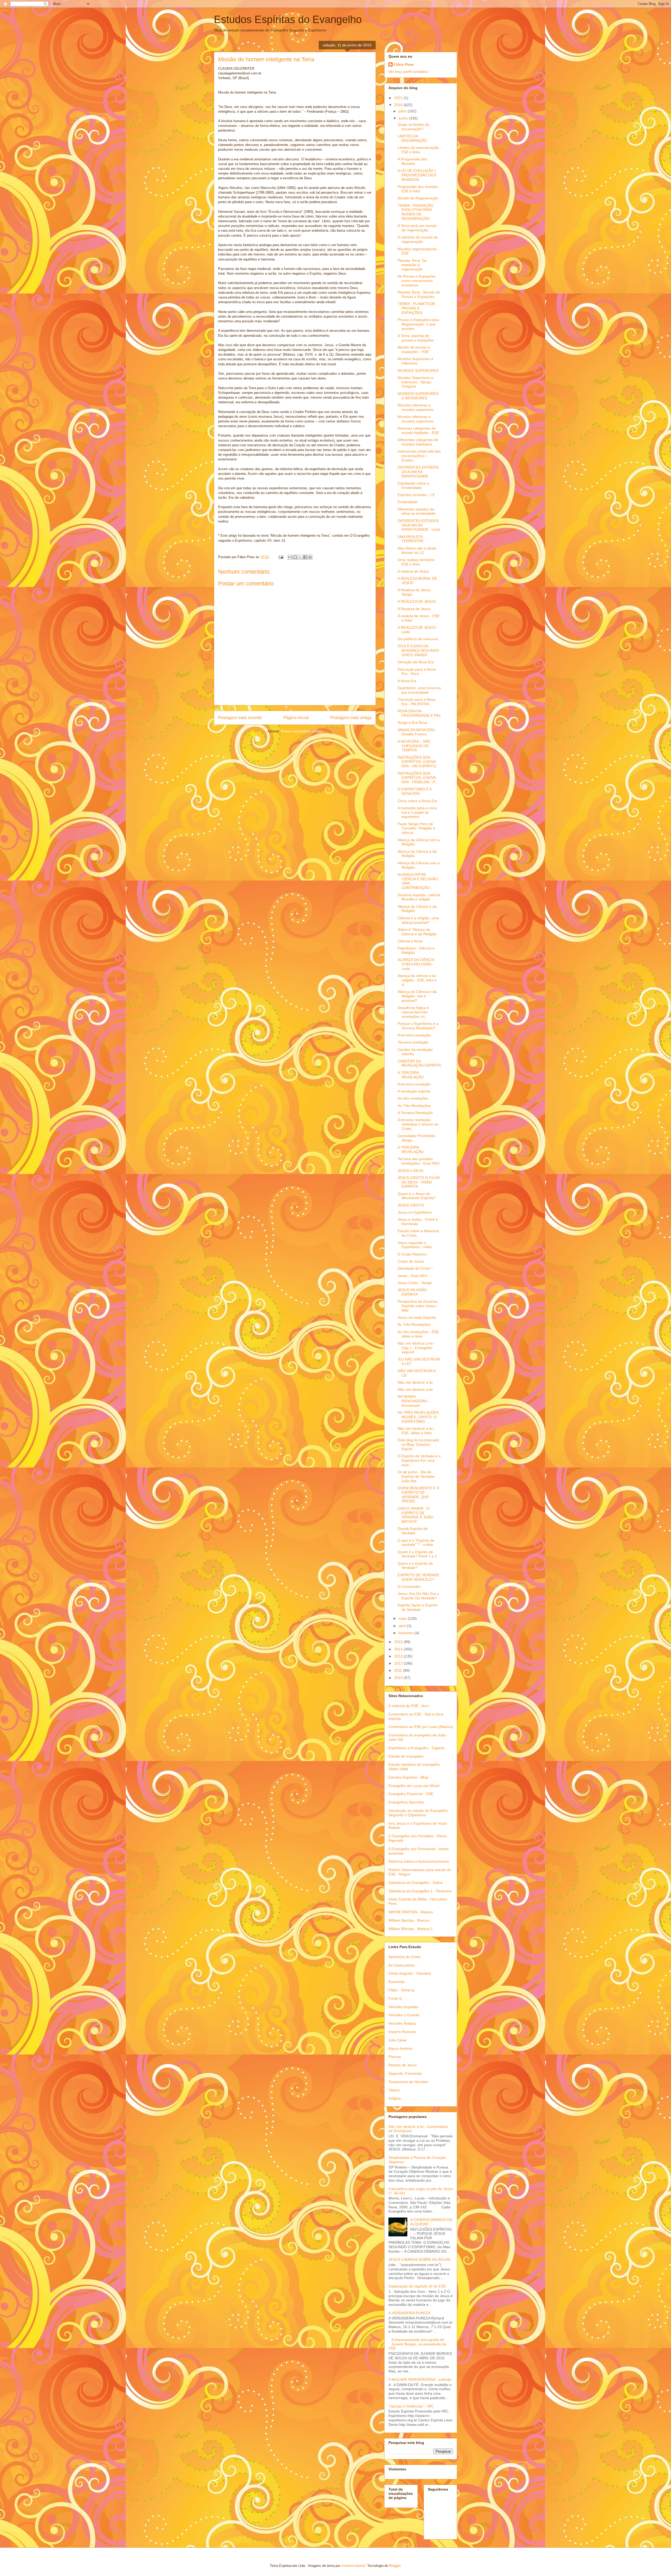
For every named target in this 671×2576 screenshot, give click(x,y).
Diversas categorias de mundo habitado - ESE (418, 430)
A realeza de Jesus (413, 571)
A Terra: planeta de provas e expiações (416, 338)
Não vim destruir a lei (415, 1382)
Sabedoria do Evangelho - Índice (416, 1883)
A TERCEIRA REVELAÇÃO (411, 1075)
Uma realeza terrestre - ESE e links (417, 562)
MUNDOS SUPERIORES (418, 371)
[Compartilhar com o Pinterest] (310, 557)
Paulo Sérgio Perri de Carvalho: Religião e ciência (416, 828)
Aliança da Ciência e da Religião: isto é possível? (417, 996)
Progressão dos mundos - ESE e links (419, 189)
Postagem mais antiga (351, 718)
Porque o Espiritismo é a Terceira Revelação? (418, 1026)
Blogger (395, 2566)
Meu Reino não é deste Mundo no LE (417, 550)
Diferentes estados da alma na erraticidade (417, 511)
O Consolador (409, 1586)
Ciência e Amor (410, 941)
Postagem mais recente (240, 718)
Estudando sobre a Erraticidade (413, 485)
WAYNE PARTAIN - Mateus (411, 1912)
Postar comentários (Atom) (302, 731)
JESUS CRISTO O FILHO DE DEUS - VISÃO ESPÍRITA (419, 1182)
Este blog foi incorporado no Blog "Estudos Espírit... (418, 1444)
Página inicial (296, 718)
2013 (399, 1656)
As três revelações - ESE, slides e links (419, 1334)
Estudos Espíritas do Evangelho (288, 19)
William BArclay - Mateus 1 (411, 1929)
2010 (399, 1678)
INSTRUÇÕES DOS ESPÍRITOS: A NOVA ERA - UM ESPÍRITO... (418, 762)
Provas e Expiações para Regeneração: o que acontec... (418, 324)
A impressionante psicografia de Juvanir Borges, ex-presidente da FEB (417, 2344)
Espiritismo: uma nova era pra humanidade (419, 690)
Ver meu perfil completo (408, 72)
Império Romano (402, 2032)
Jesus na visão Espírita (417, 1317)
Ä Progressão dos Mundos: (412, 161)
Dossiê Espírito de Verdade (413, 1531)
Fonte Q (395, 1998)
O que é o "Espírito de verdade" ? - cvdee (416, 1543)
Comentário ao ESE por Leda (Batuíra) (421, 1727)
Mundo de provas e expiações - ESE (414, 349)
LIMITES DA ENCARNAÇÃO (412, 138)
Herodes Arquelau (403, 2007)
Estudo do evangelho (406, 1756)
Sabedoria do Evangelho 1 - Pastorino (420, 1891)
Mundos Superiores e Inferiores (415, 361)
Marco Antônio (400, 2048)
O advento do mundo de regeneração (418, 239)
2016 (399, 105)
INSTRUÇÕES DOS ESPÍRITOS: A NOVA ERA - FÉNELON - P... (418, 778)
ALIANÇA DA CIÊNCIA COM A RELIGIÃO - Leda (416, 964)
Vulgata (395, 2098)
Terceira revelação (413, 1042)
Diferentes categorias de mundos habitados (418, 442)
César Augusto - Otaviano (410, 1973)
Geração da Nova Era (416, 662)
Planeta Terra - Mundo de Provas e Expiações (419, 294)
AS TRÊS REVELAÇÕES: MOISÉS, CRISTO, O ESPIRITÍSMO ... (419, 1417)
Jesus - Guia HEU (412, 1276)
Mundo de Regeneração (418, 198)
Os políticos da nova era (418, 639)
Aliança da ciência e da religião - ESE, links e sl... (417, 980)
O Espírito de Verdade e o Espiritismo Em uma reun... (419, 1460)
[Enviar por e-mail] (290, 557)
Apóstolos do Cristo (405, 1957)
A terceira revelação (414, 1035)
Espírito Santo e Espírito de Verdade (418, 1607)
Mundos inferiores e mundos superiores (416, 407)
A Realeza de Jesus (414, 609)
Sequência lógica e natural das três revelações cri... (413, 1012)
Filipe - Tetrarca (401, 1990)
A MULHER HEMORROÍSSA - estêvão (420, 2379)
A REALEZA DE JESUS (417, 601)
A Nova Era (407, 681)
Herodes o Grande (404, 2015)
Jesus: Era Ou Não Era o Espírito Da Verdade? (418, 1596)
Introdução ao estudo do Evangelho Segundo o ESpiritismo (418, 1813)
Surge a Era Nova (412, 722)
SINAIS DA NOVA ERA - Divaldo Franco (417, 732)
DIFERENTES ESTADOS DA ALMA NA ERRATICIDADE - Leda (419, 525)
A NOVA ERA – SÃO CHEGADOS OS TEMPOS (414, 746)
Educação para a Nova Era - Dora (417, 672)
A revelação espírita (414, 1091)
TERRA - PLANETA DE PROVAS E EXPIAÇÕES (416, 308)
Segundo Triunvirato (405, 2073)
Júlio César (398, 2040)
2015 (399, 1642)
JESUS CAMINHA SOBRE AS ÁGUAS (419, 2259)
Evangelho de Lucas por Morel (414, 1786)
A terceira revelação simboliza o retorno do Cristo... (418, 1124)
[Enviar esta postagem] (281, 557)
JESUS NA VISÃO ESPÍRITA (412, 1292)
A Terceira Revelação (415, 1113)
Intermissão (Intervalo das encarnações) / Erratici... (419, 456)
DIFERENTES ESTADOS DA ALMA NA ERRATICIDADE (418, 472)
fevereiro (407, 1633)
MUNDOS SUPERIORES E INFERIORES (418, 396)
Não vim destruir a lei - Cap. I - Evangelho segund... (416, 1348)
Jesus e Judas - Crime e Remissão (418, 1222)
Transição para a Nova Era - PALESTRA (416, 702)
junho (404, 118)
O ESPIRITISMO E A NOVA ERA (415, 791)
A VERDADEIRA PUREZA (409, 2313)
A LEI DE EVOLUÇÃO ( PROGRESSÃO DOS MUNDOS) (417, 175)
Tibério (394, 2090)
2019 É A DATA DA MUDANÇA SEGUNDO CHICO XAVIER (418, 650)
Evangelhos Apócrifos (406, 1802)
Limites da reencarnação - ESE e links (419, 150)
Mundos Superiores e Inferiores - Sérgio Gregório (415, 382)
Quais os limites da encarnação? (413, 127)
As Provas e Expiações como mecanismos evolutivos (417, 281)
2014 (399, 1649)
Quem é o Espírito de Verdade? (415, 1566)
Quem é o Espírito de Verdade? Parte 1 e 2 (417, 1554)
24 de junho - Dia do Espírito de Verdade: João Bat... (416, 1476)
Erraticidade (408, 502)
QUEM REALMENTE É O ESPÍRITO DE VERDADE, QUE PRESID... (418, 1494)
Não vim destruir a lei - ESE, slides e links (416, 1431)
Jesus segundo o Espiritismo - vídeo (415, 1245)
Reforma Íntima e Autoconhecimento (419, 1861)
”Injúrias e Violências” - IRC (411, 2406)
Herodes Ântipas (402, 2023)
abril (403, 1626)
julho (403, 111)
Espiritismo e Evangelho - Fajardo (416, 1748)
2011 (399, 1670)
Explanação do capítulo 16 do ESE (417, 2286)
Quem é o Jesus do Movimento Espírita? (417, 1196)
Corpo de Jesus (411, 1261)
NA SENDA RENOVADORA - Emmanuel (413, 1401)
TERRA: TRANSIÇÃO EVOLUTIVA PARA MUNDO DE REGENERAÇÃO (415, 212)
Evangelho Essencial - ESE (411, 1794)
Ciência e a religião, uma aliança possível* (418, 920)
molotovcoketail (353, 2566)
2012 (399, 1663)
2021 (399, 98)
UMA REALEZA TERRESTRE (411, 539)
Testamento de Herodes (408, 2082)
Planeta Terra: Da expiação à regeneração (412, 265)
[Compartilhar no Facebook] (305, 557)
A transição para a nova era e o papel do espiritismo (417, 812)
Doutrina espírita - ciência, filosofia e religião (419, 897)
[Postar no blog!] (295, 557)
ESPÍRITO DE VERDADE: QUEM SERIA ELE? (419, 1577)
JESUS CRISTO (411, 1205)
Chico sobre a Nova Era (417, 801)
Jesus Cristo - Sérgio (415, 1283)
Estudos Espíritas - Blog (408, 1777)
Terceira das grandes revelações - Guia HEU (419, 1161)
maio (403, 1618)
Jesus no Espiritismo (415, 1212)
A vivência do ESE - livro (408, 1706)
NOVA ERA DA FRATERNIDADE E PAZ (419, 713)
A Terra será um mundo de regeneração (417, 228)
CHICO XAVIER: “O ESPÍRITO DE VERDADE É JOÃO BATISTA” (415, 1515)
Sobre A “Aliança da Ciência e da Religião (417, 932)
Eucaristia (397, 1982)
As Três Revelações (414, 1106)
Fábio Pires (404, 64)
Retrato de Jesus (403, 2065)
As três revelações (413, 1098)
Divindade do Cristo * (415, 1268)
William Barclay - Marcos (409, 1920)
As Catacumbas (402, 1965)
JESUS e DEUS (410, 1171)
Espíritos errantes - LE (416, 495)
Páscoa (395, 2057)
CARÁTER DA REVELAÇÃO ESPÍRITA (419, 1063)
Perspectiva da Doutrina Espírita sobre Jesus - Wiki (418, 1306)
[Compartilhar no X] (300, 557)
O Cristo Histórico (412, 1254)
